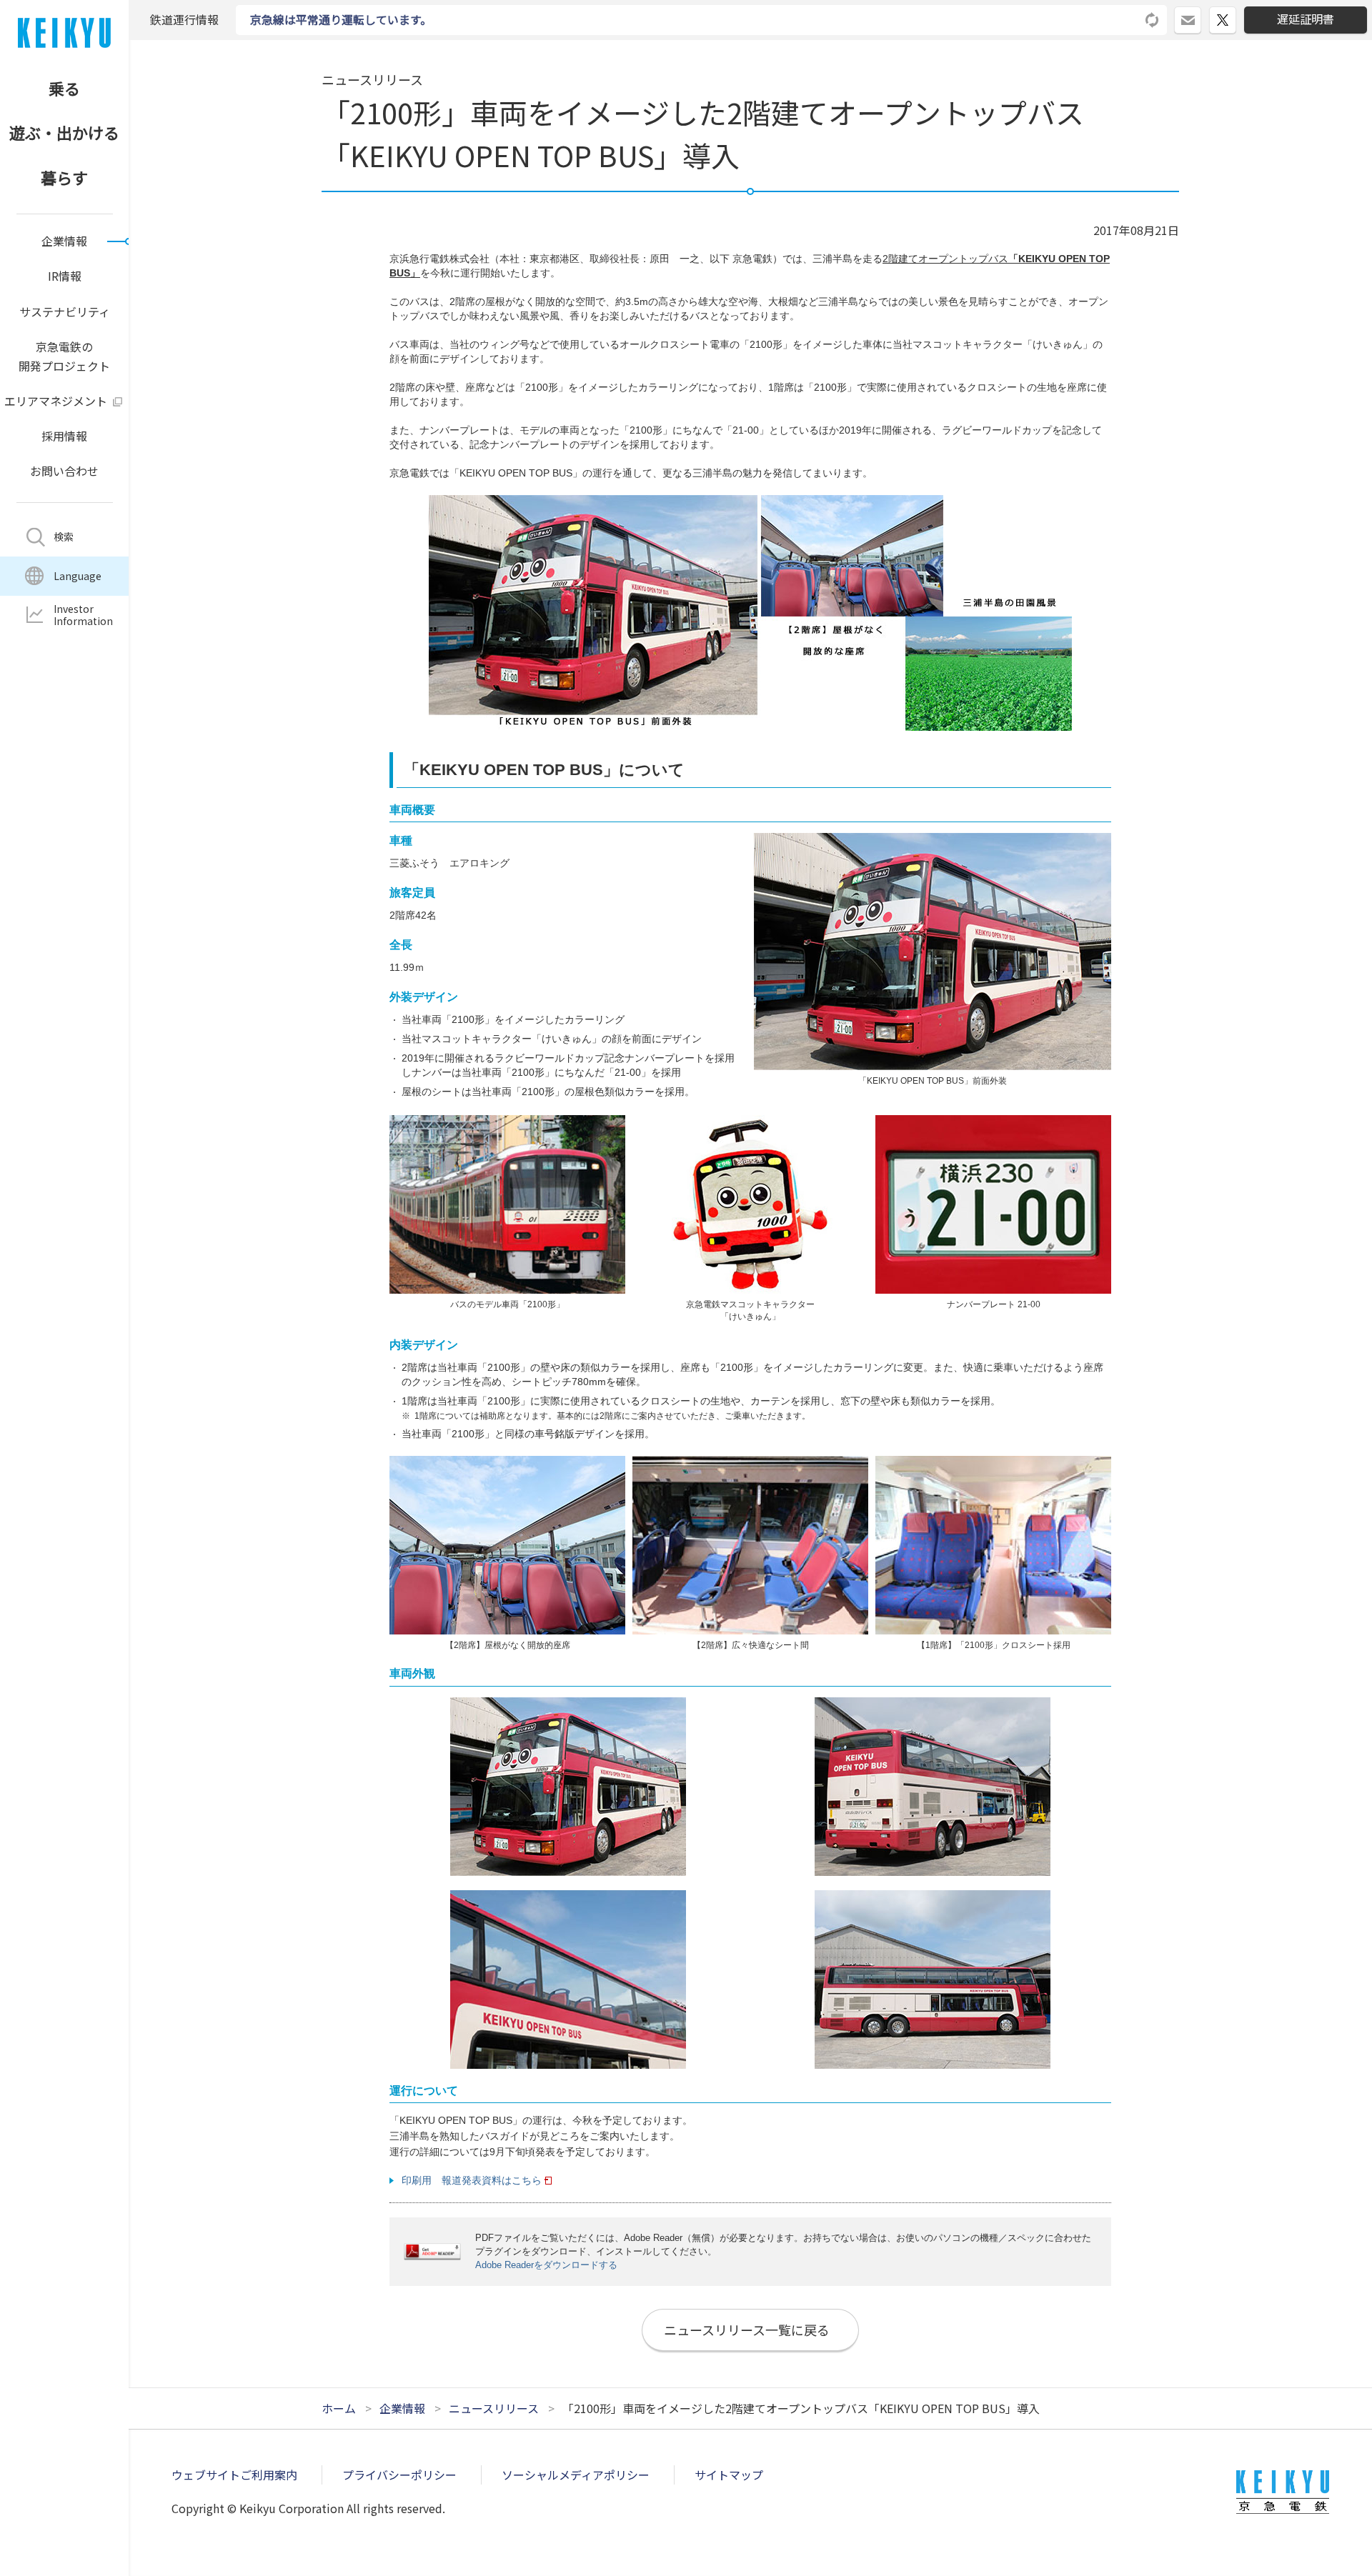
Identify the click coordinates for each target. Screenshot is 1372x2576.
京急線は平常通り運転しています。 (341, 19)
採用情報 (64, 436)
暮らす (64, 177)
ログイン (1201, 14)
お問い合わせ (64, 471)
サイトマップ (729, 2475)
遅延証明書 (1306, 19)
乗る (64, 88)
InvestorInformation (83, 615)
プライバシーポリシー (399, 2475)
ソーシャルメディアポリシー (576, 2475)
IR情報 (65, 276)
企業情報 (64, 241)
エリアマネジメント (56, 401)
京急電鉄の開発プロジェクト (64, 356)
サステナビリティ (65, 311)
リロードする (1153, 20)
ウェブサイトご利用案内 (234, 2475)
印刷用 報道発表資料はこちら (472, 2180)
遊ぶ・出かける (64, 132)
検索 (64, 536)
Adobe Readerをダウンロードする (546, 2265)
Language (78, 576)
